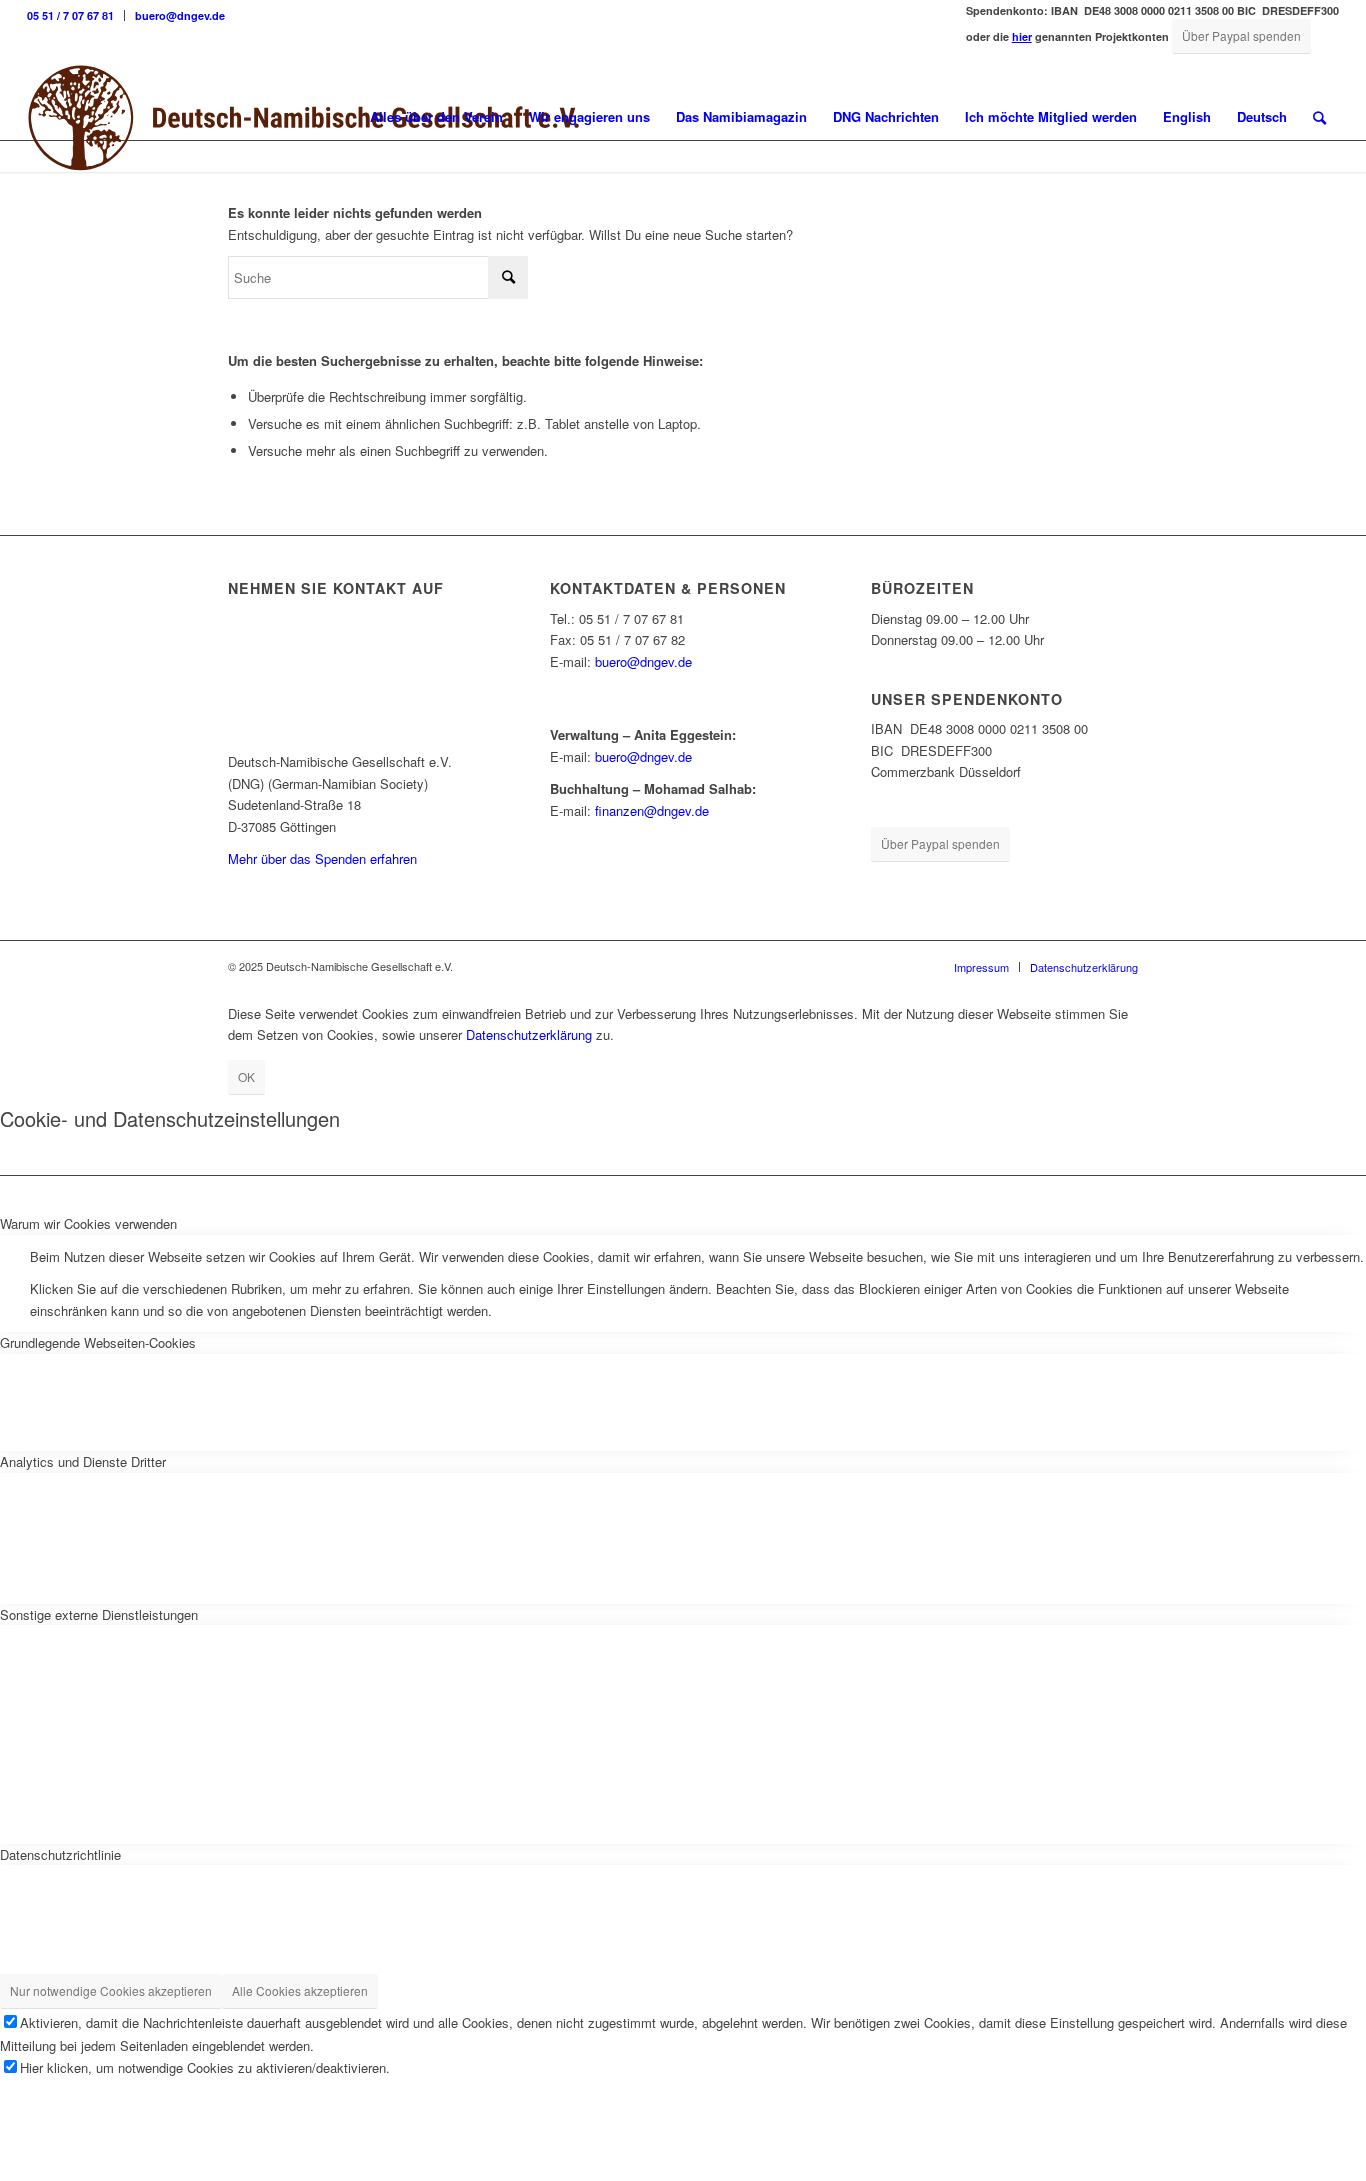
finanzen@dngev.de (652, 810)
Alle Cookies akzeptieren (300, 1990)
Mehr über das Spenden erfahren (322, 858)
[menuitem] (76, 15)
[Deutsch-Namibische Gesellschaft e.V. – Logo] (304, 117)
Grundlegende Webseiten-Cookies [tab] (98, 1342)
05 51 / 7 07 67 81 (70, 15)
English (1187, 116)
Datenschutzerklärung (529, 1034)
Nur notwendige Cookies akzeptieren (111, 1990)
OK (246, 1076)
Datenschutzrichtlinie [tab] (60, 1854)
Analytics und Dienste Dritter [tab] (83, 1461)
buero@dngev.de (180, 15)
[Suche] (1319, 117)
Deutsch (1262, 116)
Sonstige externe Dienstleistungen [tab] (99, 1614)
